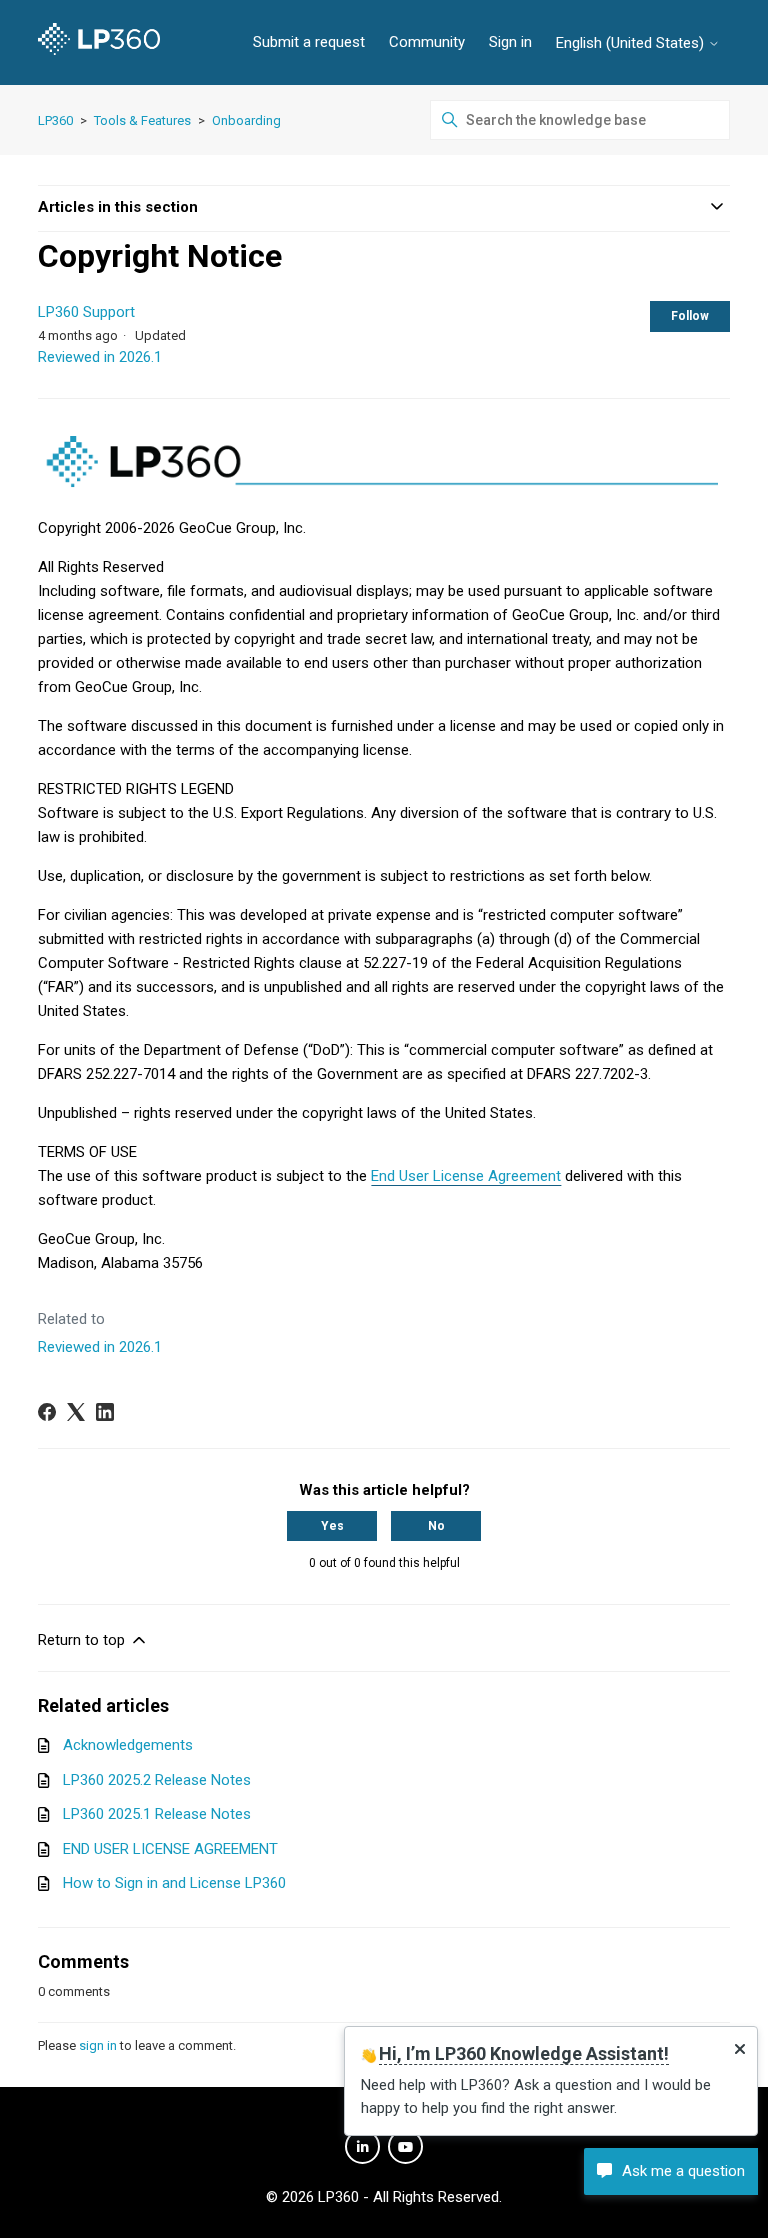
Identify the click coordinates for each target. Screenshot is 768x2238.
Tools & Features (142, 120)
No (436, 1526)
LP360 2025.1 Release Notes (157, 1814)
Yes (332, 1526)
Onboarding (246, 120)
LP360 (55, 120)
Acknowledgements (128, 1745)
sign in (98, 2045)
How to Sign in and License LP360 (174, 1883)
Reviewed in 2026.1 (100, 357)
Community (427, 42)
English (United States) (632, 43)
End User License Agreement (466, 1176)
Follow (690, 316)
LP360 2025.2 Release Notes (157, 1780)
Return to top (83, 1640)
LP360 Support (86, 312)
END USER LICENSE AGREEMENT (170, 1849)
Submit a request (309, 42)
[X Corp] (76, 1412)
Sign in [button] (510, 42)
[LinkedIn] (105, 1412)
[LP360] (99, 42)
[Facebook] (47, 1412)
